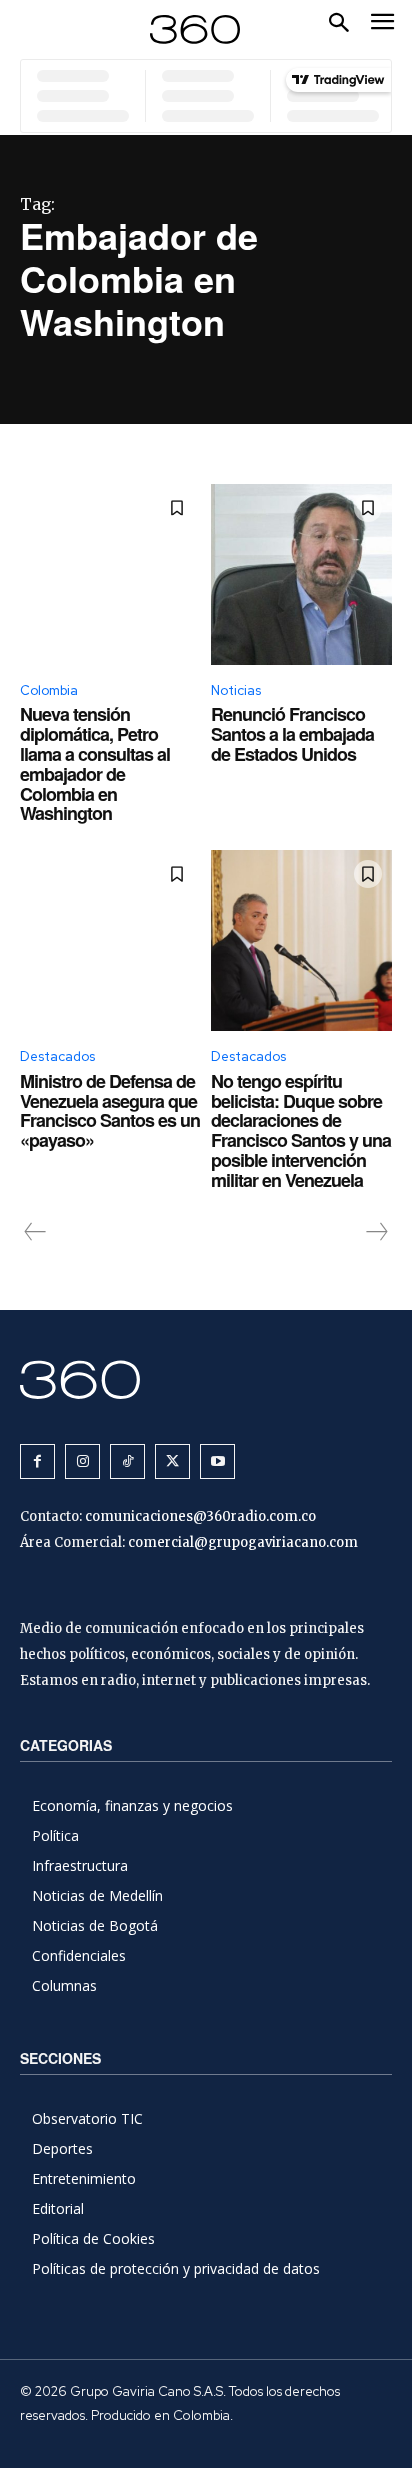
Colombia (49, 690)
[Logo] (195, 29)
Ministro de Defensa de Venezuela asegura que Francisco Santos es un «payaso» (110, 1110)
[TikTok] (127, 1461)
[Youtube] (217, 1461)
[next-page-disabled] (376, 1232)
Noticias (236, 690)
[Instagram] (82, 1461)
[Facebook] (37, 1461)
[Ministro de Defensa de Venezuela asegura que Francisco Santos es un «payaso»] (110, 940)
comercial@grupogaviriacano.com (243, 1542)
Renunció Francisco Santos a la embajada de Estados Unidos (292, 734)
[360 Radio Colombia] (206, 1379)
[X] (172, 1461)
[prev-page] (35, 1232)
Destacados (57, 1056)
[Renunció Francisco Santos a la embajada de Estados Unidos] (301, 574)
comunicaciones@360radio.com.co (200, 1516)
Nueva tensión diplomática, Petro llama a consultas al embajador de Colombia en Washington (95, 763)
